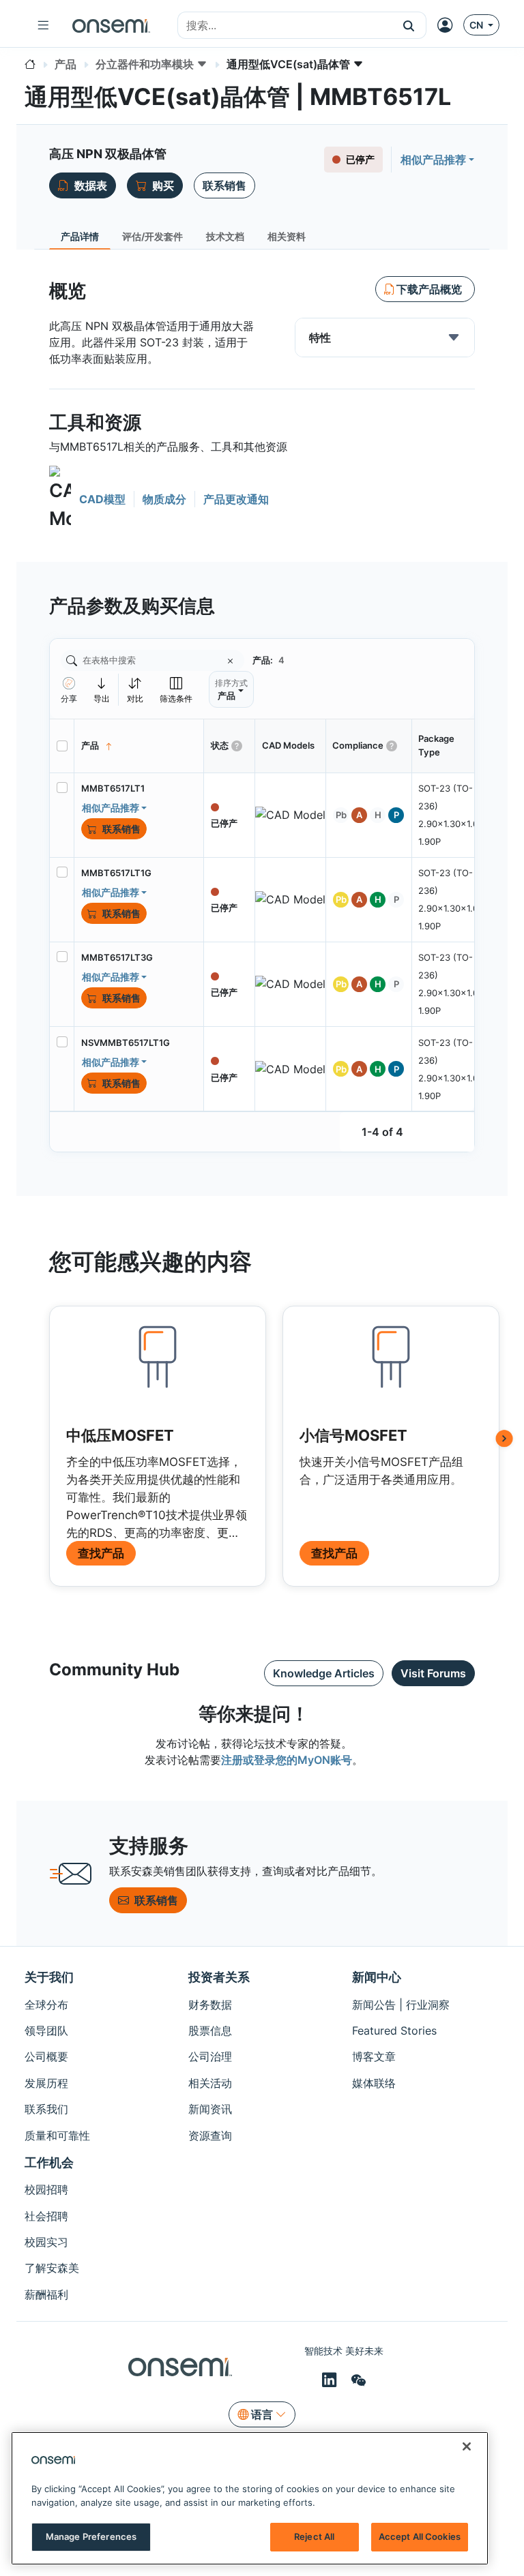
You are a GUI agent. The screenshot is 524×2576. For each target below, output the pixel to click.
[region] (250, 2498)
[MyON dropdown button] (449, 25)
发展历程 (46, 2083)
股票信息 (210, 2031)
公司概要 (46, 2056)
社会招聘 (46, 2216)
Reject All (314, 2536)
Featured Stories (394, 2031)
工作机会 (49, 2162)
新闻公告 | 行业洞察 (401, 2005)
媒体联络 (374, 2083)
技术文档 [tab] (225, 236)
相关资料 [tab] (287, 236)
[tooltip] (102, 690)
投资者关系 (219, 1977)
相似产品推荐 (433, 160)
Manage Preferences (91, 2536)
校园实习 (46, 2242)
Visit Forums (433, 1673)
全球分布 (46, 2005)
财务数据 (210, 2005)
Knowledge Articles (324, 1673)
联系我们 (46, 2109)
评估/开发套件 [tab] (152, 236)
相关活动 (210, 2083)
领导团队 (46, 2031)
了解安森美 (52, 2268)
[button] (409, 25)
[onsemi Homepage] (111, 25)
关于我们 (49, 1977)
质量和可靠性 (57, 2136)
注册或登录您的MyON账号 (287, 1760)
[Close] (467, 2446)
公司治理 (210, 2056)
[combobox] (285, 26)
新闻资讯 (210, 2109)
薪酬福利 (46, 2294)
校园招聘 (46, 2189)
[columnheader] (139, 746)
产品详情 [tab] (80, 236)
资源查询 (210, 2136)
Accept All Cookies (420, 2536)
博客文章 (374, 2056)
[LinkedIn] (331, 2380)
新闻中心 (377, 1977)
